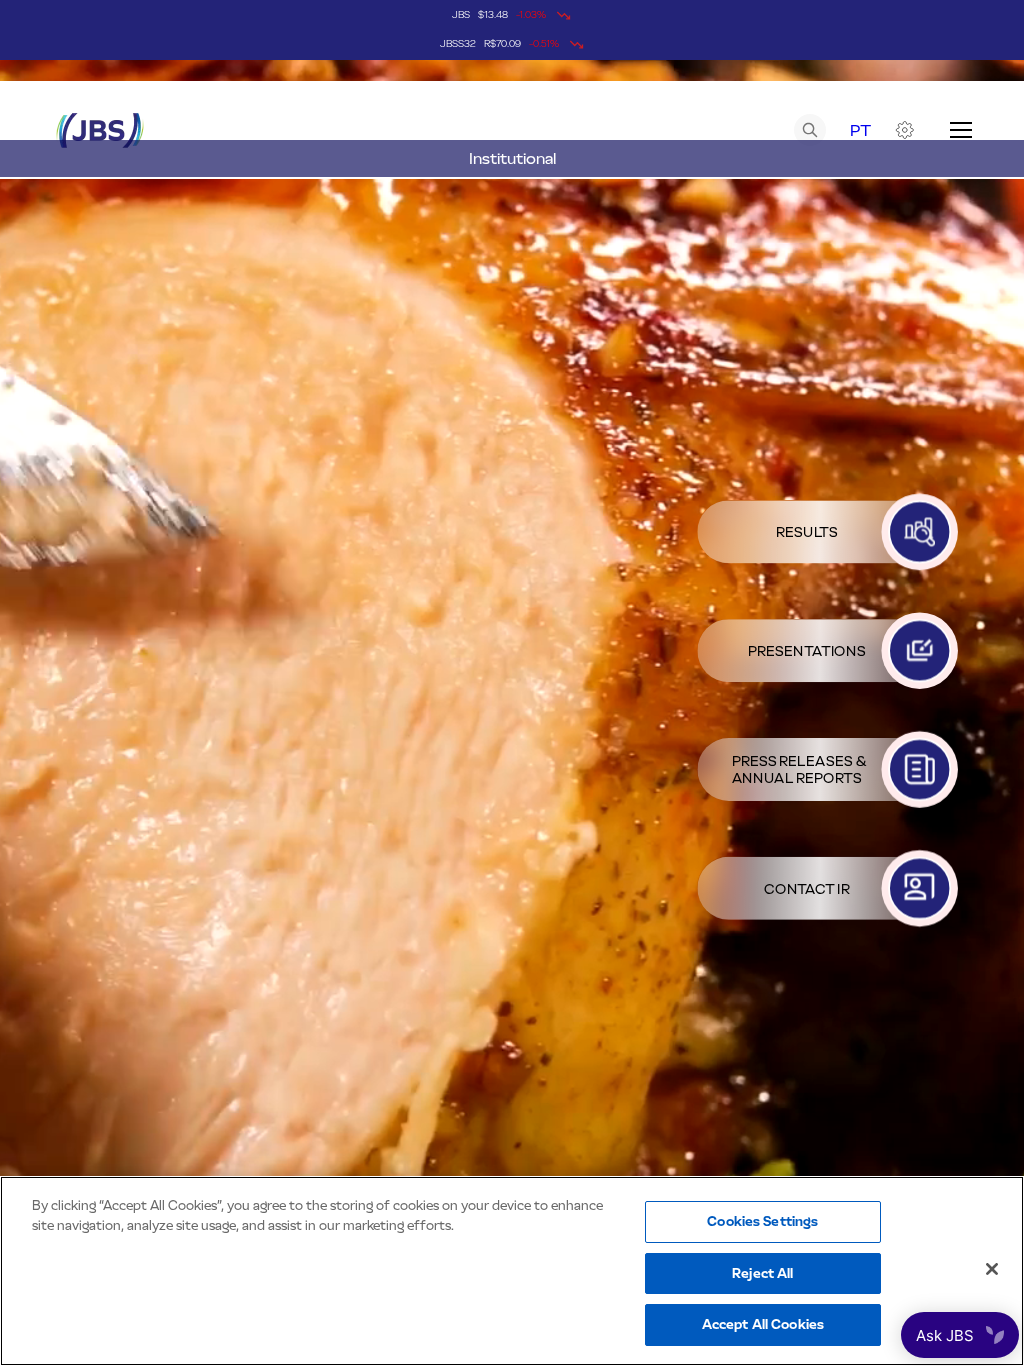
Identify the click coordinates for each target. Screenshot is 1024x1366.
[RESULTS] (919, 531)
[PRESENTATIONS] (919, 650)
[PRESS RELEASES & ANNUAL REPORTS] (919, 769)
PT (860, 130)
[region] (512, 1271)
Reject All (762, 1273)
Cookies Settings (762, 1221)
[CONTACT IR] (919, 887)
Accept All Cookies (763, 1324)
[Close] (992, 1269)
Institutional (512, 158)
